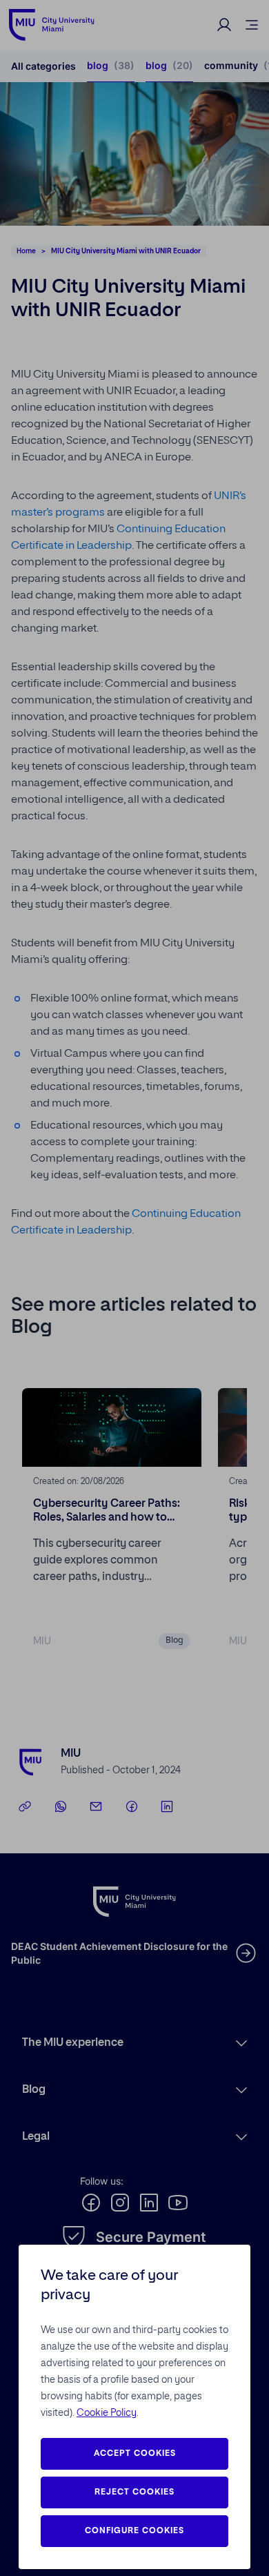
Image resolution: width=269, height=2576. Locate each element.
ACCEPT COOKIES (135, 2454)
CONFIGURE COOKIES (134, 2531)
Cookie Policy (107, 2413)
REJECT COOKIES (134, 2492)
